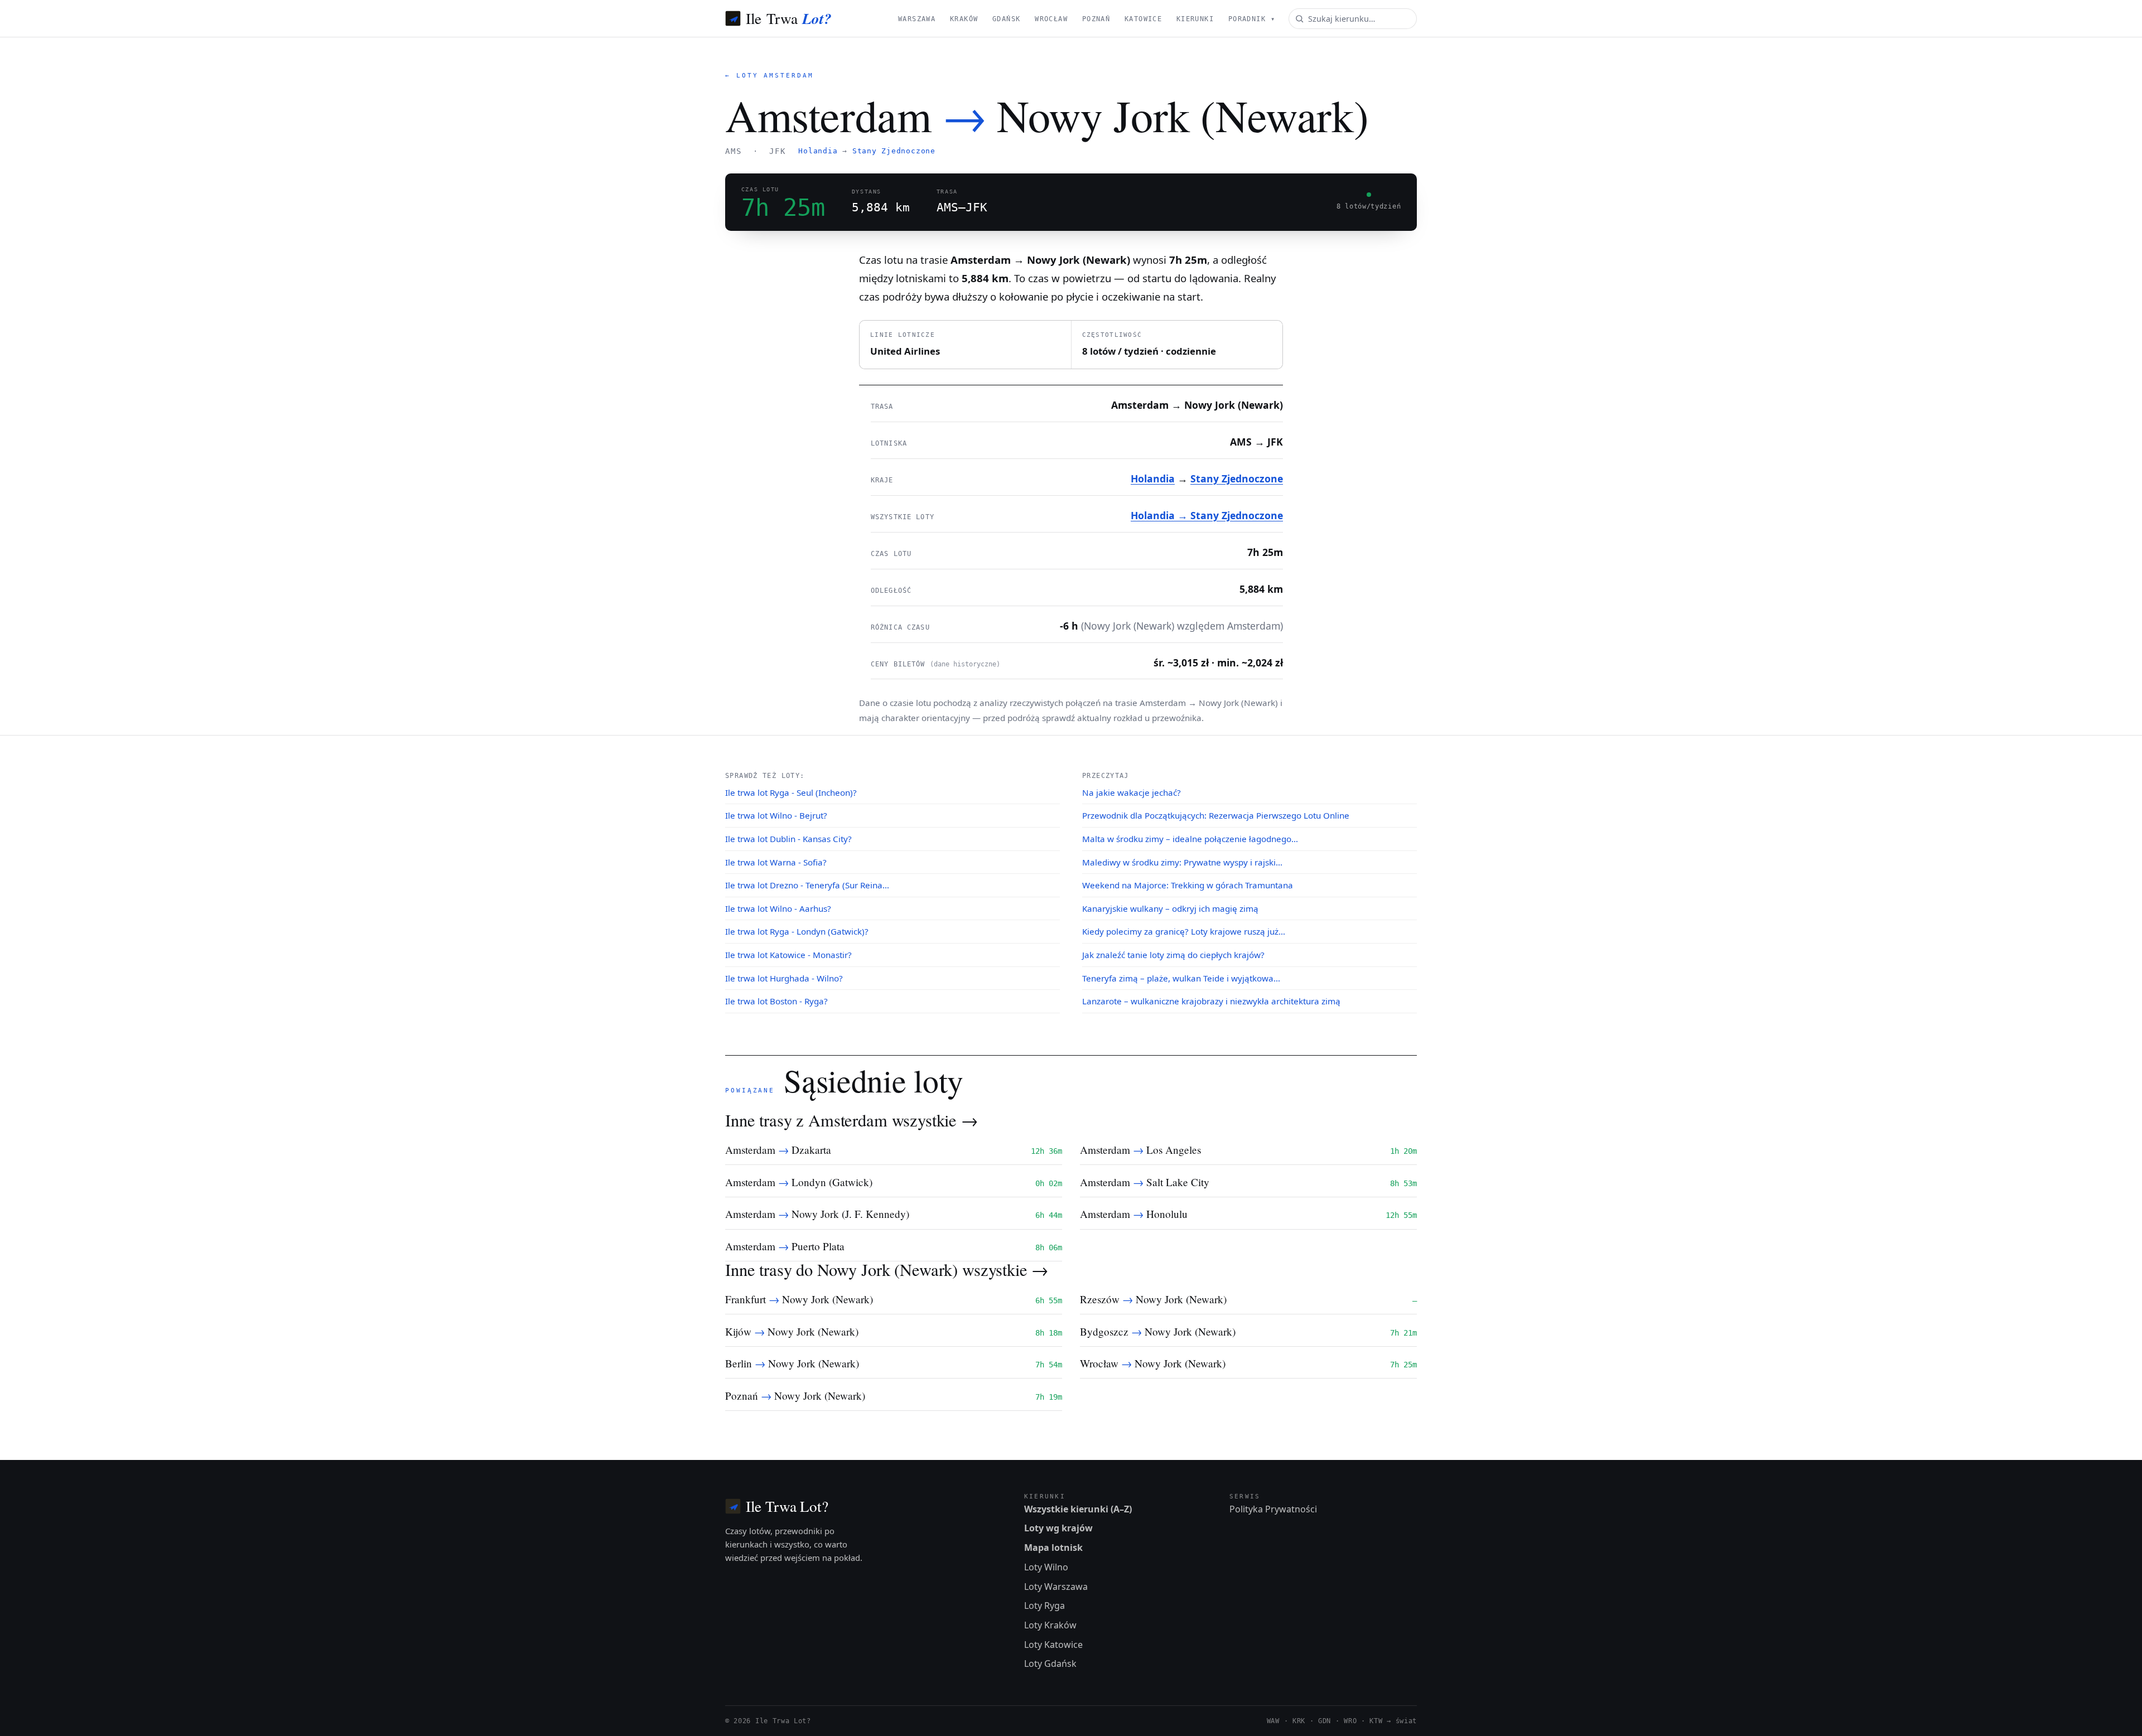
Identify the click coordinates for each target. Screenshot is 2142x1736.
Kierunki (1195, 19)
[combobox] (1353, 19)
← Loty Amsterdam (770, 76)
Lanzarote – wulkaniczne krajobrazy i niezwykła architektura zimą (1211, 1001)
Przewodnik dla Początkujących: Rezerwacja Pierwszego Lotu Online (1216, 815)
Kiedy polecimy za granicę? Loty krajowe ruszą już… (1184, 931)
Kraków (964, 19)
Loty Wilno (1046, 1567)
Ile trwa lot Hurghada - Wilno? (784, 978)
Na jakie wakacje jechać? (1132, 792)
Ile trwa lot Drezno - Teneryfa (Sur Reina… (807, 885)
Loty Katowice (1053, 1645)
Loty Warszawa (1056, 1587)
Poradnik (1252, 19)
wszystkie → (935, 1120)
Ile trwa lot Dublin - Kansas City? (788, 839)
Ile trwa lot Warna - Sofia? (776, 862)
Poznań (1096, 19)
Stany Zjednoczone (894, 151)
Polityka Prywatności (1273, 1509)
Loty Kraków (1050, 1625)
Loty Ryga (1045, 1606)
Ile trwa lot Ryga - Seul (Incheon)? (791, 792)
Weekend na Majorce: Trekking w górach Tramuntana (1188, 885)
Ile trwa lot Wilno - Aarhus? (778, 908)
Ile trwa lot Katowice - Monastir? (788, 955)
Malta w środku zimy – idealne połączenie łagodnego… (1190, 839)
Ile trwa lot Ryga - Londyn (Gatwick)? (797, 931)
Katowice (1143, 19)
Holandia (818, 151)
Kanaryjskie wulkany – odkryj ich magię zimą (1170, 908)
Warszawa (917, 19)
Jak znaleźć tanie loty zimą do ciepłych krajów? (1173, 955)
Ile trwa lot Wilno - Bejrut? (776, 815)
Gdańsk (1007, 19)
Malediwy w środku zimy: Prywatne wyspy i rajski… (1182, 862)
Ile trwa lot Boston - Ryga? (776, 1001)
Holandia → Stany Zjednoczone (1207, 515)
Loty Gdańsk (1050, 1664)
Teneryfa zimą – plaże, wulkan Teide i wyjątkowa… (1181, 978)
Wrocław (1051, 19)
